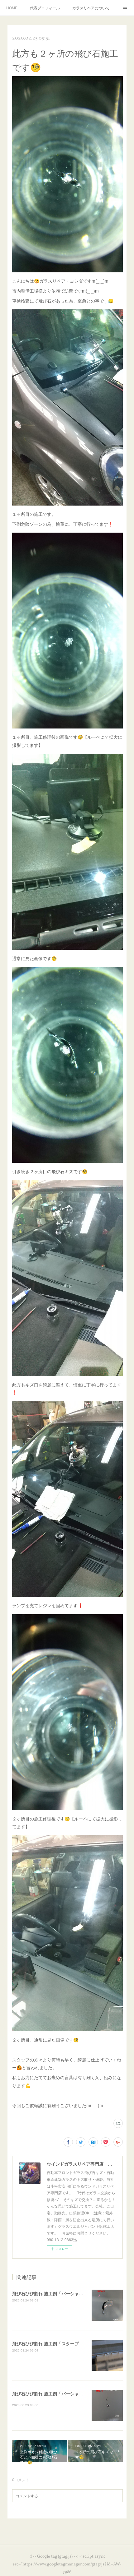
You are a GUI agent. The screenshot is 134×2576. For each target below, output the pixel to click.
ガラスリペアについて (91, 8)
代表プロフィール (45, 8)
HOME (12, 8)
